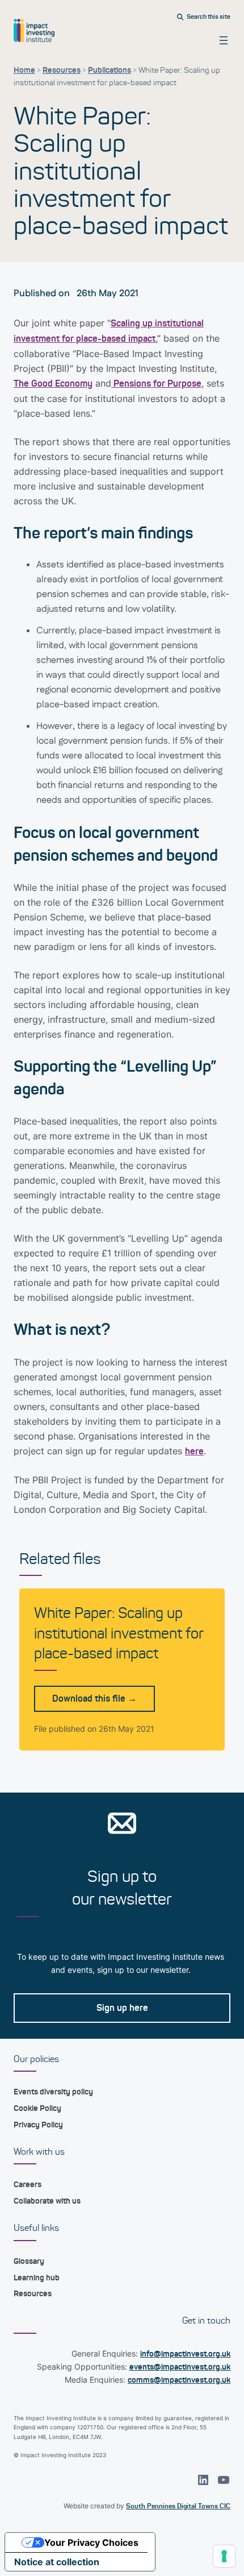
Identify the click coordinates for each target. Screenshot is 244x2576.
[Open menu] (224, 40)
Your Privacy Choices (91, 2542)
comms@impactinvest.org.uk (179, 2380)
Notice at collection (57, 2562)
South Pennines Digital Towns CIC (178, 2506)
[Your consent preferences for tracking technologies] (224, 2556)
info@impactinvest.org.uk (185, 2354)
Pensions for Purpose (156, 383)
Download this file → (94, 1698)
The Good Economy (53, 383)
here (194, 1451)
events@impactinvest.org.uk (180, 2367)
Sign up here (122, 2008)
